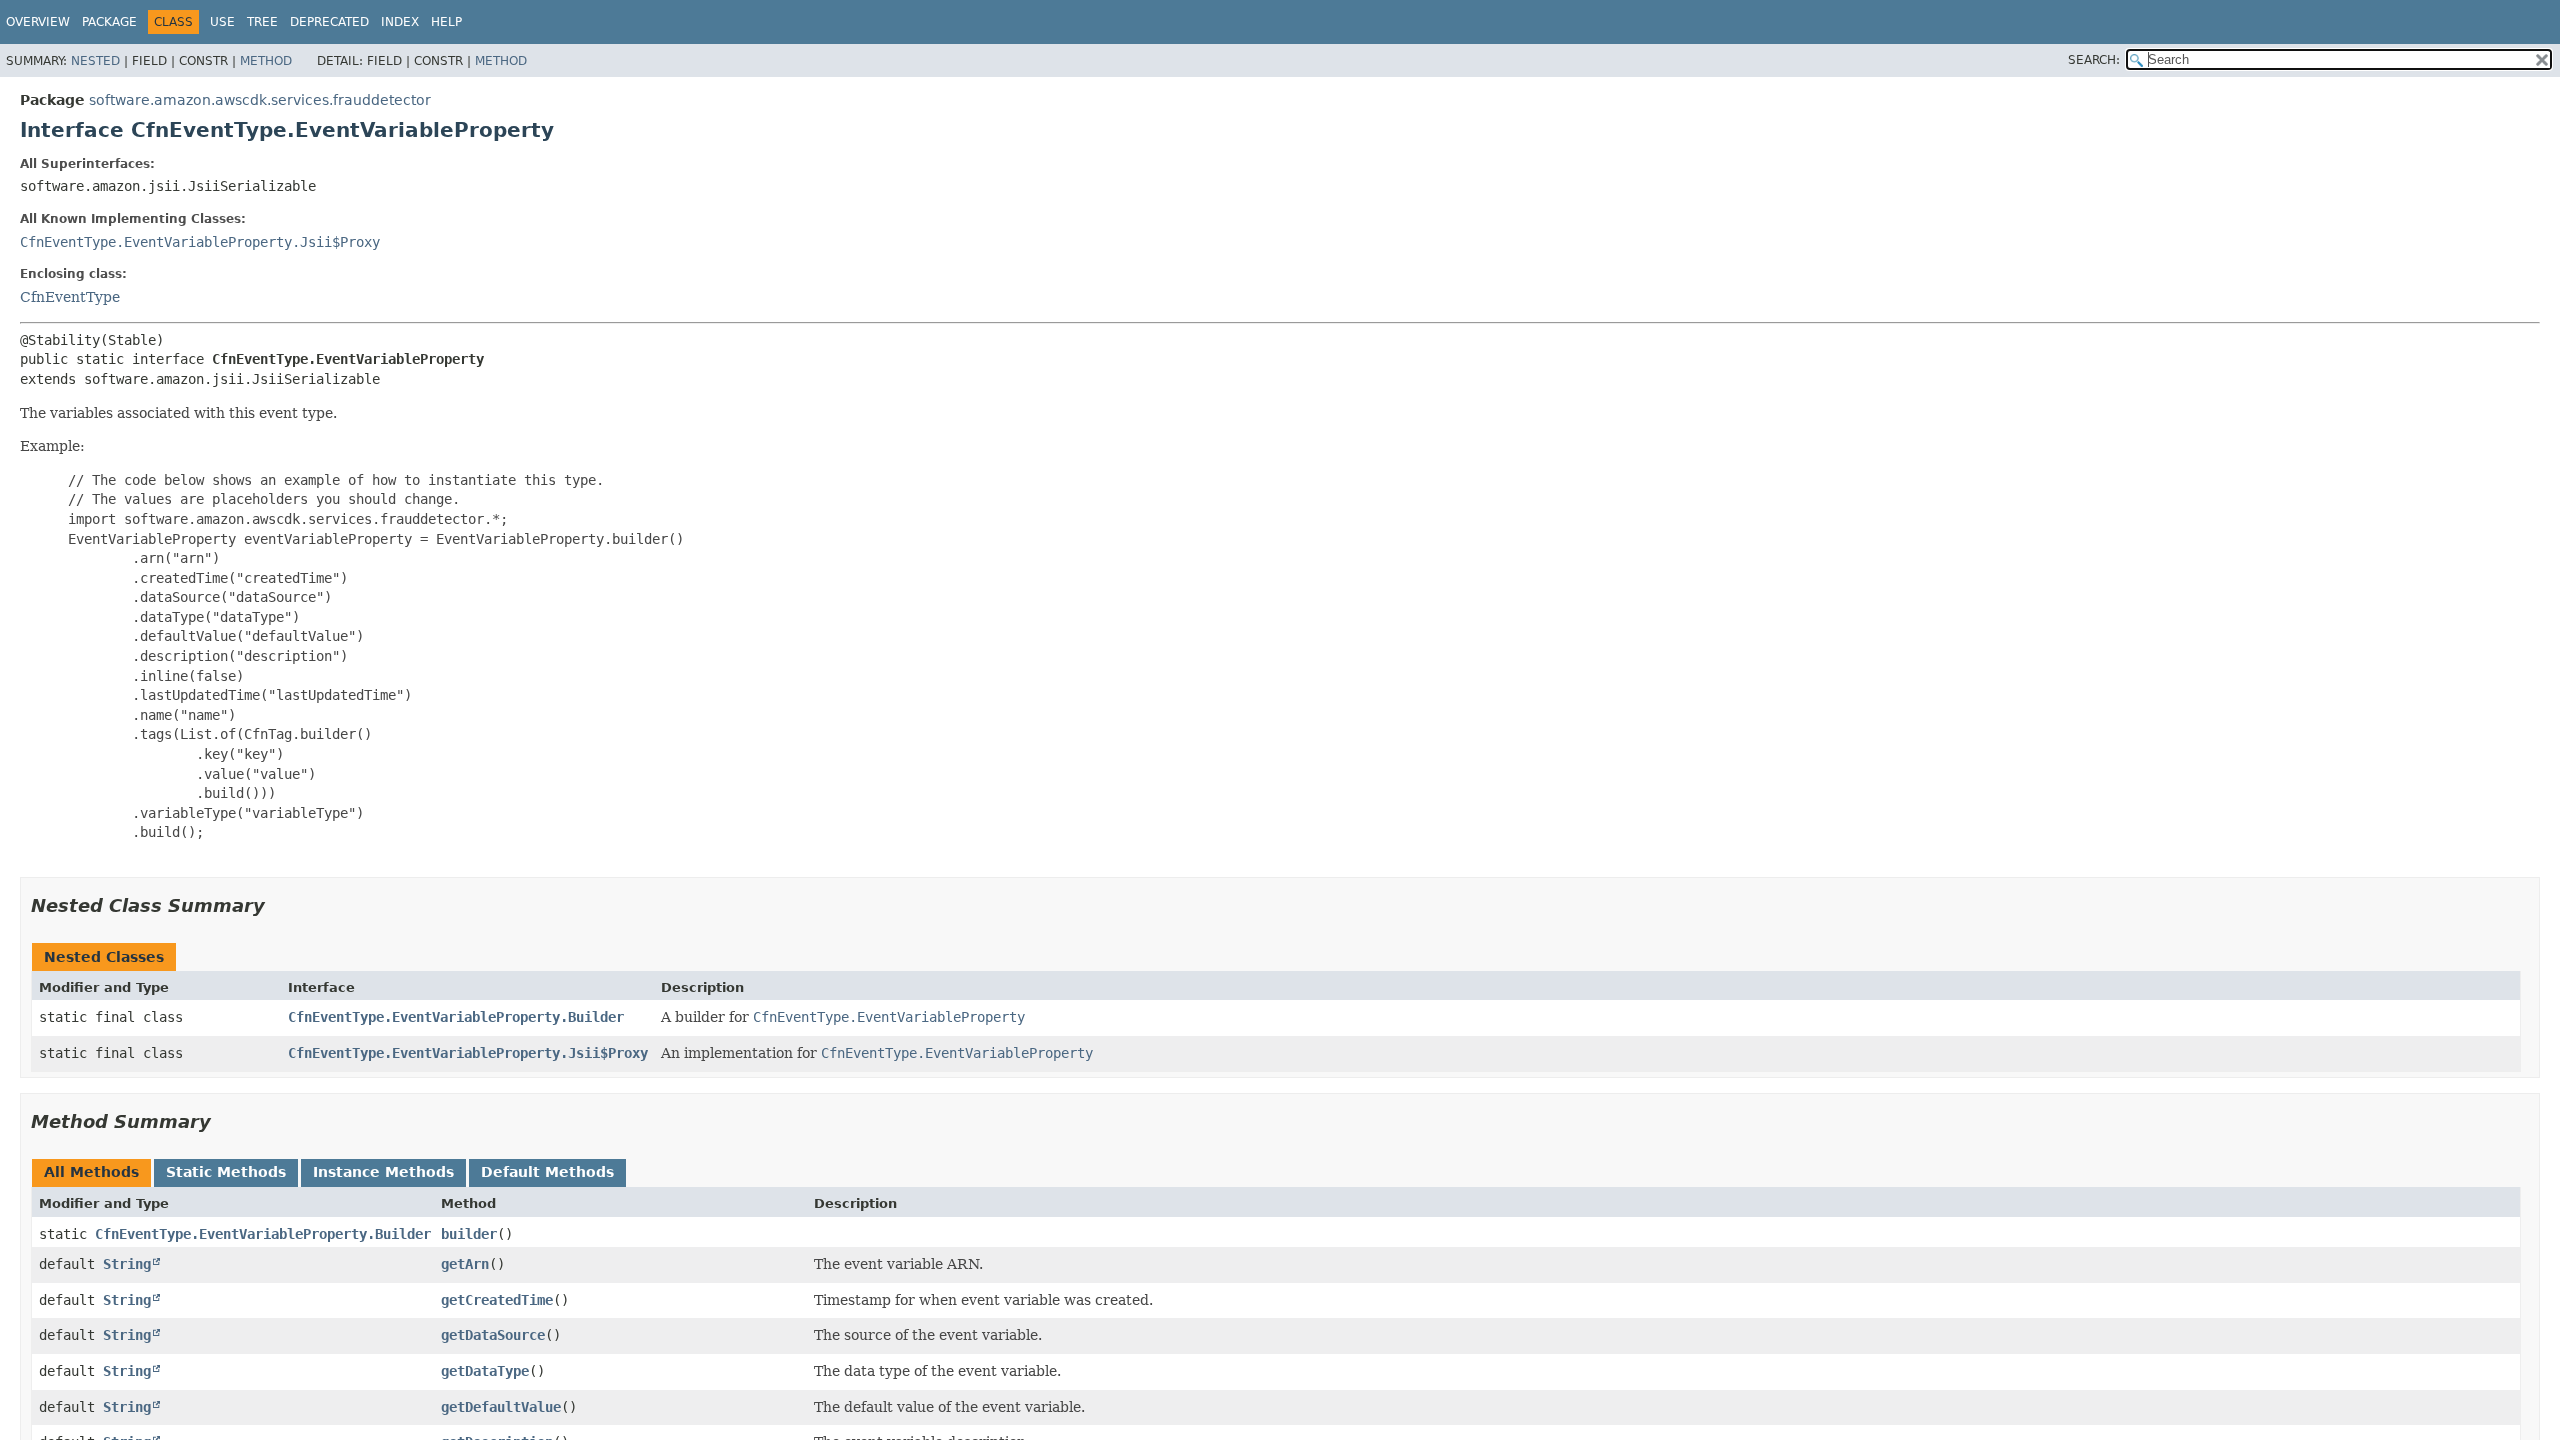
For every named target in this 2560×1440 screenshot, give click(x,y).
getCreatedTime (497, 1300)
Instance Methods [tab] (383, 1172)
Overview (38, 22)
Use (222, 22)
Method (266, 61)
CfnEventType (70, 297)
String (127, 1264)
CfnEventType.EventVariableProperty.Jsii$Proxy (200, 242)
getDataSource (493, 1335)
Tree (262, 22)
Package (109, 22)
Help (446, 22)
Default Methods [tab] (547, 1172)
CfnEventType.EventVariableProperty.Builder (456, 1017)
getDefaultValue (501, 1407)
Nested (95, 61)
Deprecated (329, 22)
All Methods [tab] (91, 1172)
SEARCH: (2094, 60)
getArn (465, 1264)
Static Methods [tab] (226, 1172)
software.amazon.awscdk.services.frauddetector (260, 100)
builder (469, 1234)
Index (400, 22)
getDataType (485, 1371)
